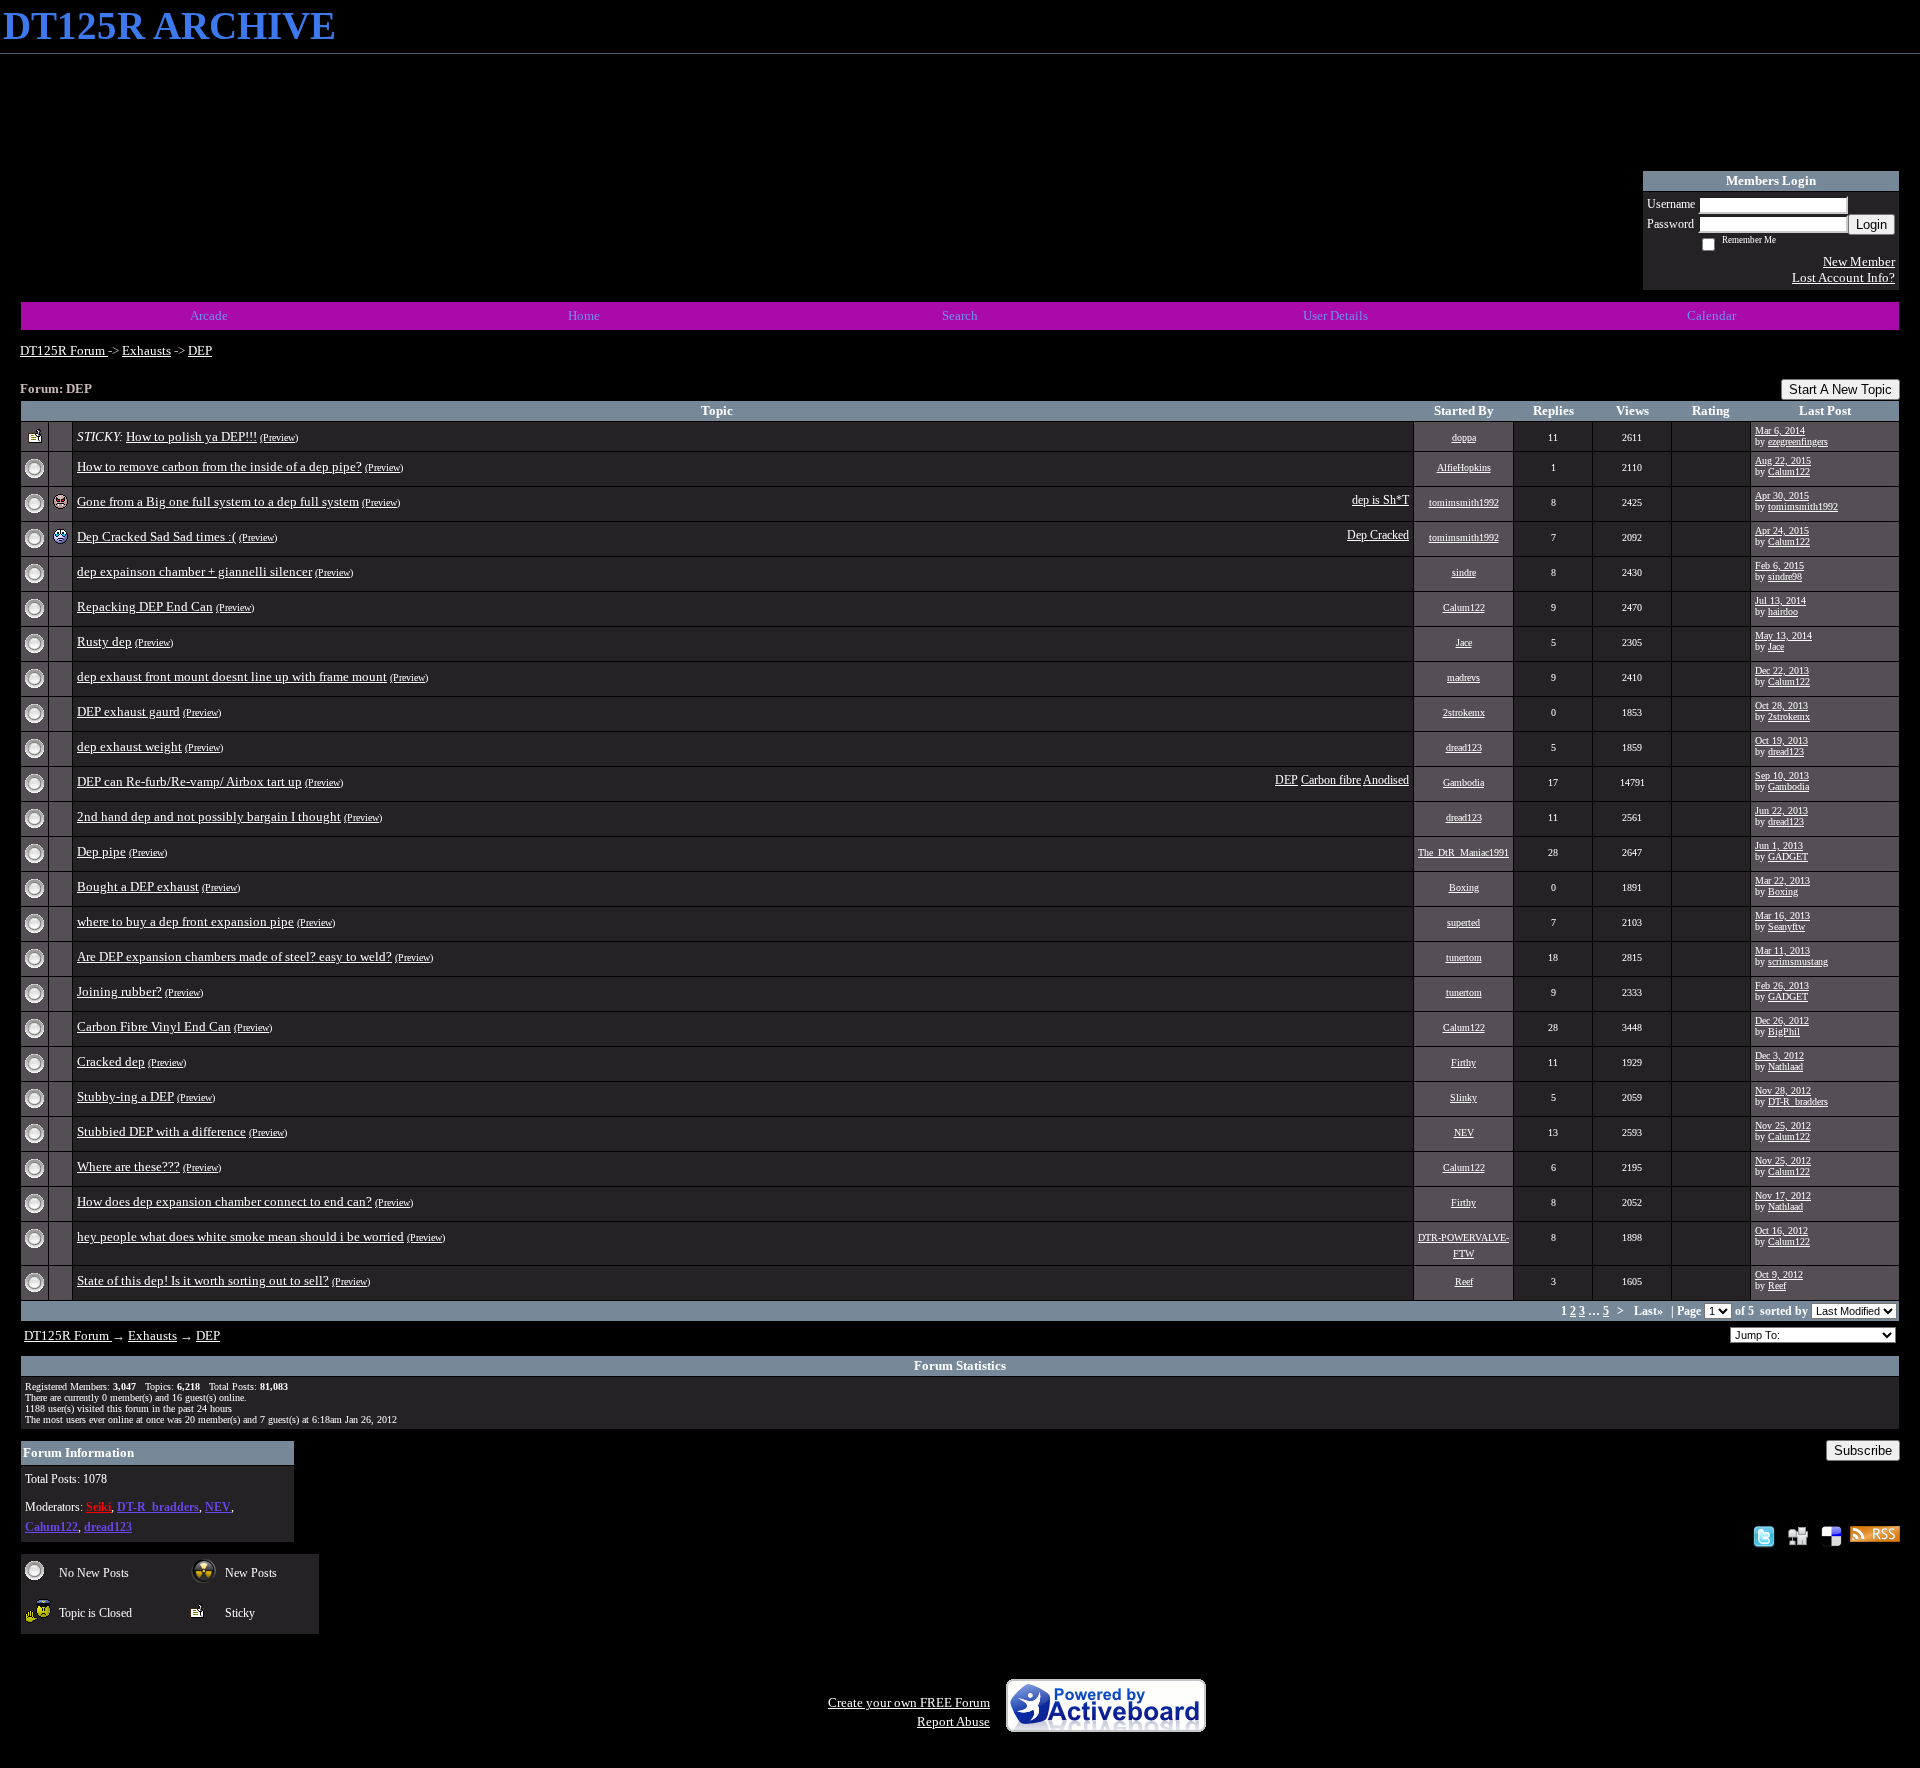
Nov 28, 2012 (1783, 1090)
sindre (1464, 572)
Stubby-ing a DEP (125, 1096)
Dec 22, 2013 (1782, 670)
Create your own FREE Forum (909, 1702)
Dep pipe (101, 851)
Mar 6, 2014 (1780, 430)
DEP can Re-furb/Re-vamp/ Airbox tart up (189, 781)
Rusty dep (104, 641)
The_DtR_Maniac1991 (1463, 852)
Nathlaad (1785, 1066)
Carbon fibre (1331, 780)
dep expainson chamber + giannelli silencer (194, 571)
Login (1871, 224)
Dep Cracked (1378, 535)
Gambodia (1463, 782)
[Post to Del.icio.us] (1831, 1535)
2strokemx (1464, 712)
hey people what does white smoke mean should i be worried (240, 1236)
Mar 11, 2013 (1782, 950)
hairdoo (1783, 611)
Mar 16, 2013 (1782, 915)
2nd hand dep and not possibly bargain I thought (209, 816)
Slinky (1463, 1097)
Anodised (1386, 780)
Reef (1464, 1281)
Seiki (98, 1507)
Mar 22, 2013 (1782, 880)
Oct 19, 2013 (1781, 740)
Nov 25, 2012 (1783, 1125)
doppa (1464, 437)
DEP (200, 350)
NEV (1464, 1132)
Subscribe (1863, 1450)
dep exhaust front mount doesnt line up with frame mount (232, 676)
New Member (1859, 261)
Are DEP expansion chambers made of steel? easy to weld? (234, 956)
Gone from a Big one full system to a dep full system (218, 501)
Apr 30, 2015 (1782, 495)
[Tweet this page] (1764, 1535)
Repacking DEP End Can (145, 606)
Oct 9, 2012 (1779, 1274)
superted (1463, 922)
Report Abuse (953, 1721)
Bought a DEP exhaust (138, 886)
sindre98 (1785, 576)
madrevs (1463, 677)
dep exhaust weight (129, 746)
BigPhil (1784, 1031)
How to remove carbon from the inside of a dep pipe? (219, 466)
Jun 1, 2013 (1779, 845)
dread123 (1464, 747)
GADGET (1788, 856)
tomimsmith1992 (1464, 502)
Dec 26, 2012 (1782, 1020)
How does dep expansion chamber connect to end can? (224, 1201)
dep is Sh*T (1380, 500)
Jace (1464, 642)
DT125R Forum (64, 350)
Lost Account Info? (1843, 277)
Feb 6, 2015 (1779, 565)
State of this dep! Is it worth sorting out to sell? (203, 1280)
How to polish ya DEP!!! (191, 436)
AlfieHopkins (1464, 467)
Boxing (1464, 887)
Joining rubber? (119, 991)
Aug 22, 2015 (1783, 460)
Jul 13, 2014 (1780, 600)
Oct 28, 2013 (1781, 705)
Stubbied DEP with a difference (161, 1131)
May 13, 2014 (1783, 635)
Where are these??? (128, 1166)
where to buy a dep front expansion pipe (185, 921)
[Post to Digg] (1798, 1535)
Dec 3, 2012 (1779, 1055)
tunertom (1464, 957)
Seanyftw (1786, 926)
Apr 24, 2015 (1782, 530)
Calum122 (1789, 471)
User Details (1335, 315)
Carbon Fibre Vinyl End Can (154, 1026)
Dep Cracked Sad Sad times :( (156, 536)
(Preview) (279, 437)
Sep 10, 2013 (1782, 775)
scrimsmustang (1798, 961)
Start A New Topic (1840, 389)
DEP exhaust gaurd (128, 711)
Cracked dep (111, 1061)
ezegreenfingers (1798, 441)
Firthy (1463, 1062)
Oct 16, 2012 (1781, 1230)
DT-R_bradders (1798, 1101)
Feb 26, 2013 (1782, 985)
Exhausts (146, 350)
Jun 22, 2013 (1781, 810)
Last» (1650, 1311)
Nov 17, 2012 (1783, 1195)
